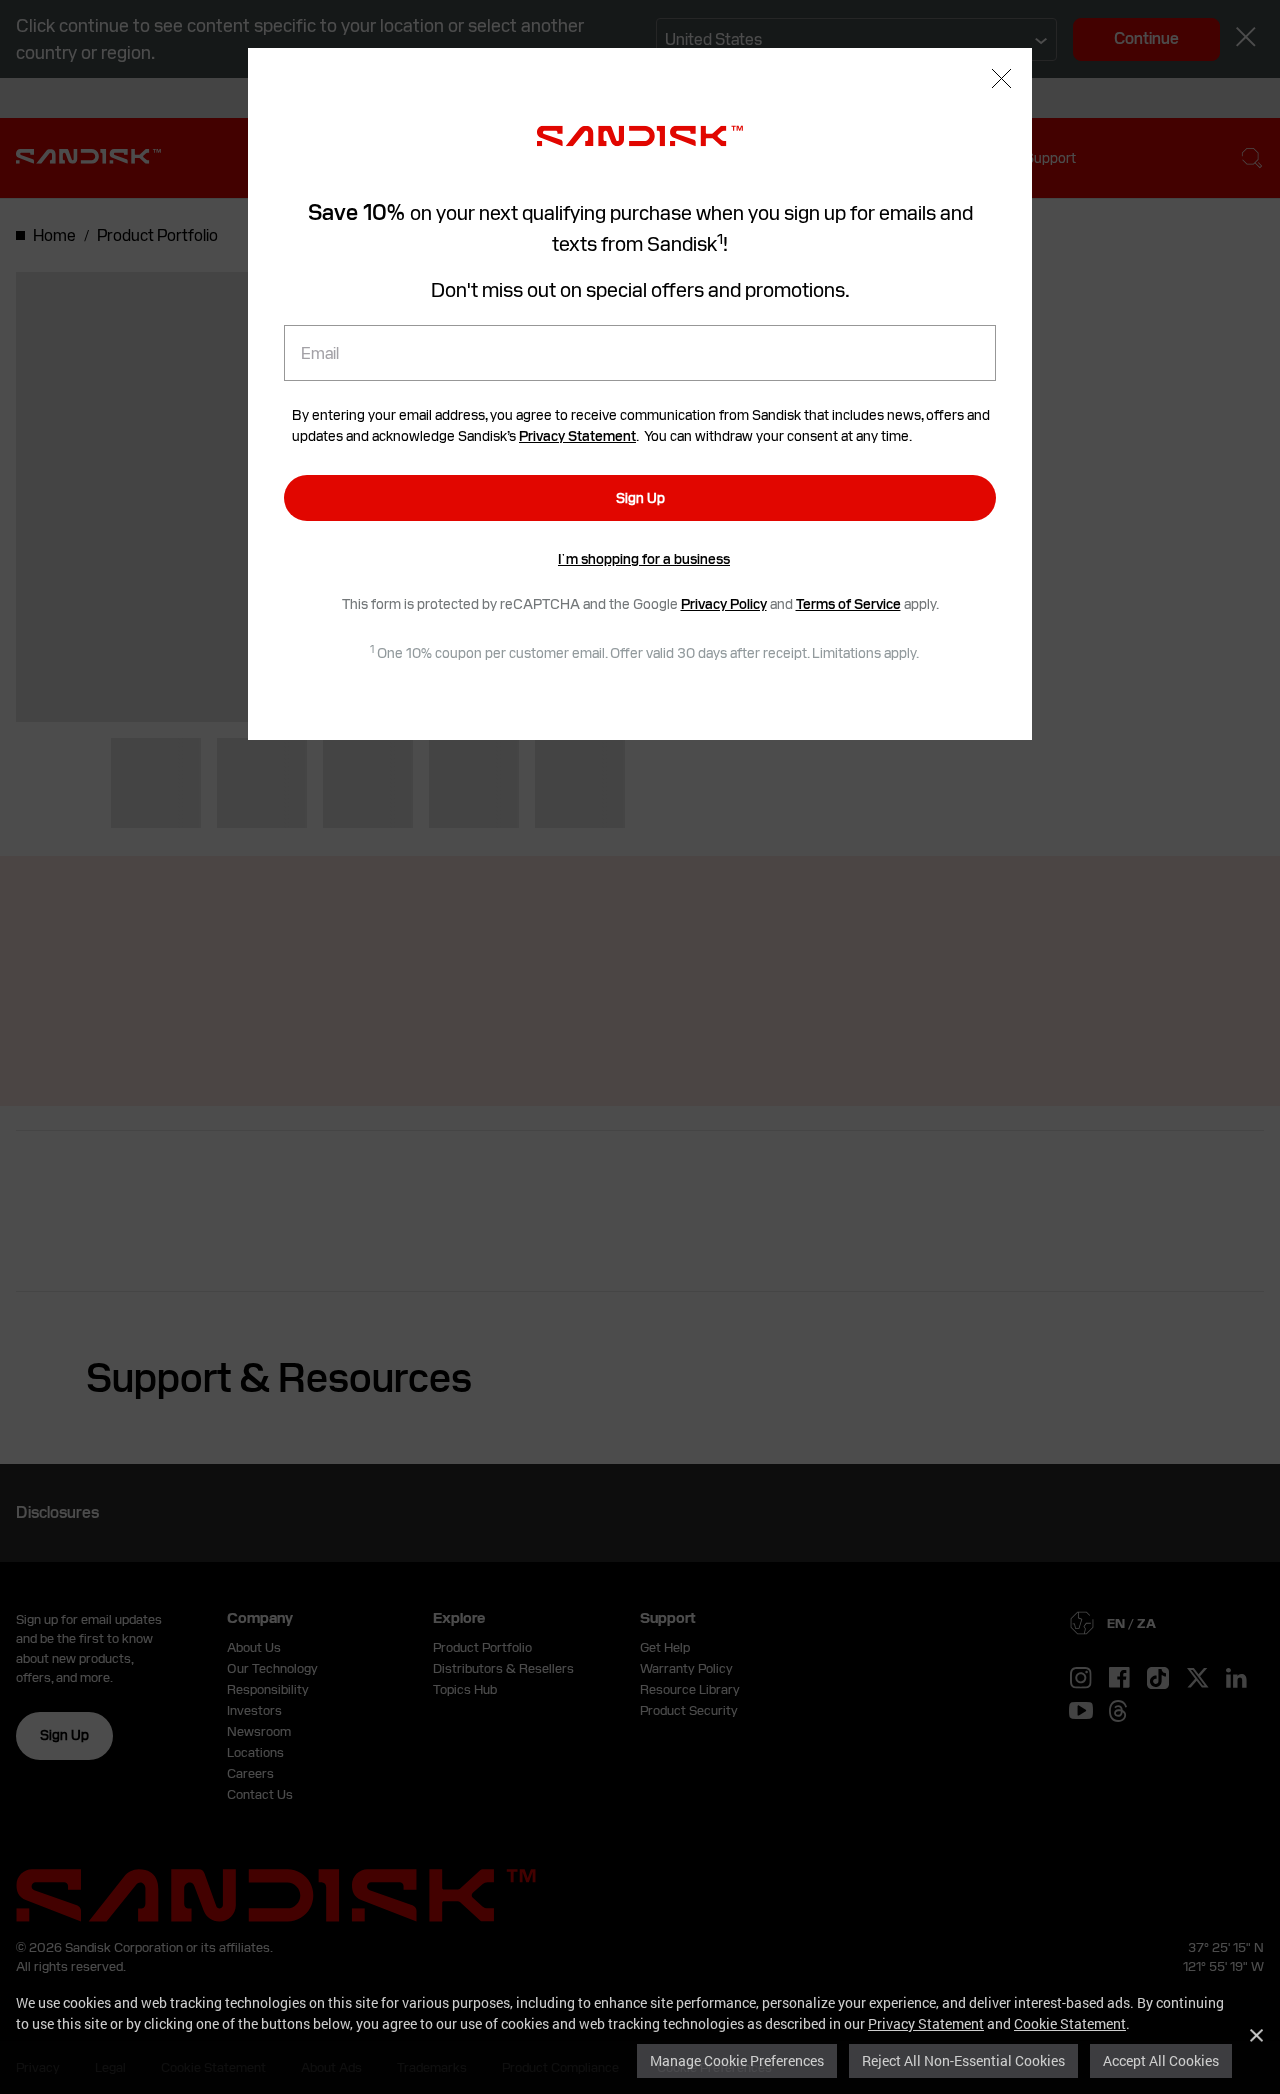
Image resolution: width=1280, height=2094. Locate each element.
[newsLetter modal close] (1001, 80)
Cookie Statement (1070, 2023)
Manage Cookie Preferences (737, 2060)
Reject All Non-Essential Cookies (963, 2060)
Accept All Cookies (1161, 2060)
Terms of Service (848, 604)
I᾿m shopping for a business (644, 559)
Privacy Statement (926, 2023)
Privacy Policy (724, 604)
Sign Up (640, 498)
